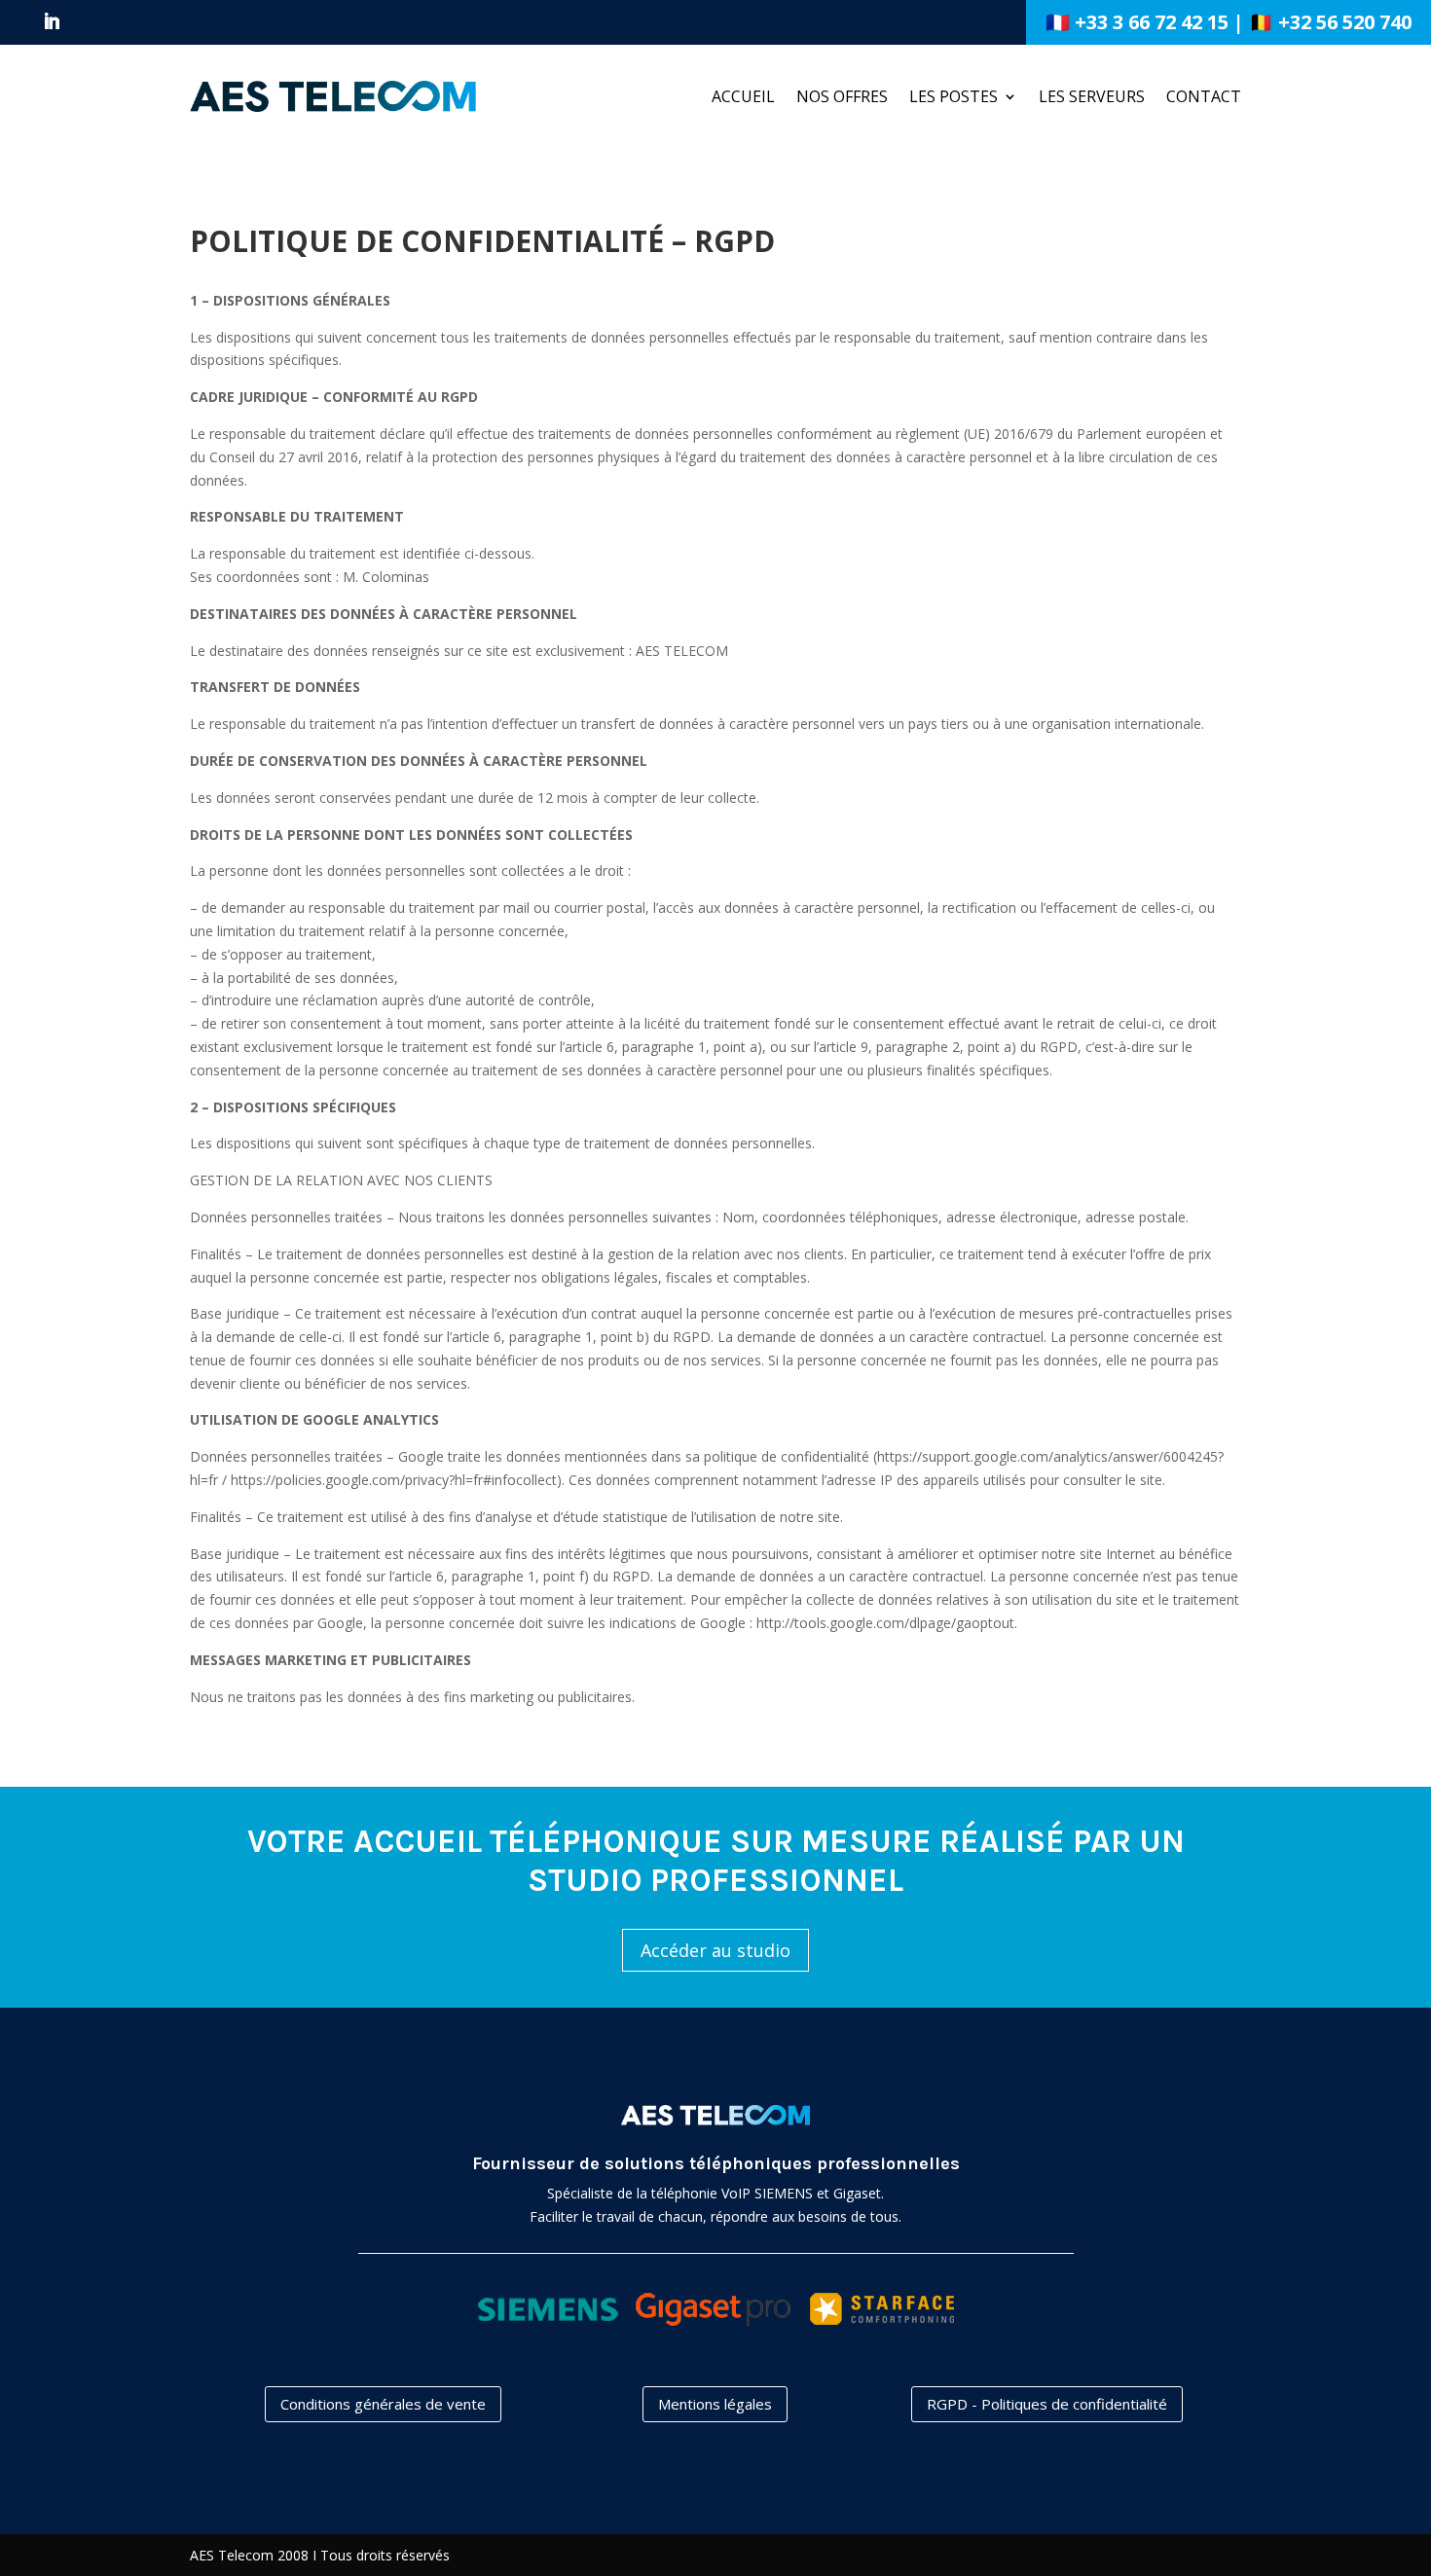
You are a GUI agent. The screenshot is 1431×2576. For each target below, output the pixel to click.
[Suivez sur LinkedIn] (52, 21)
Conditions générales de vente (383, 2404)
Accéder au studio (715, 1950)
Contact (1204, 96)
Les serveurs (1092, 96)
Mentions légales (715, 2404)
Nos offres (842, 96)
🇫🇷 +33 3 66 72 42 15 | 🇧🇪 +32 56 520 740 (1229, 22)
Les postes (954, 96)
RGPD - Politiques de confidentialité (1047, 2404)
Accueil (743, 96)
